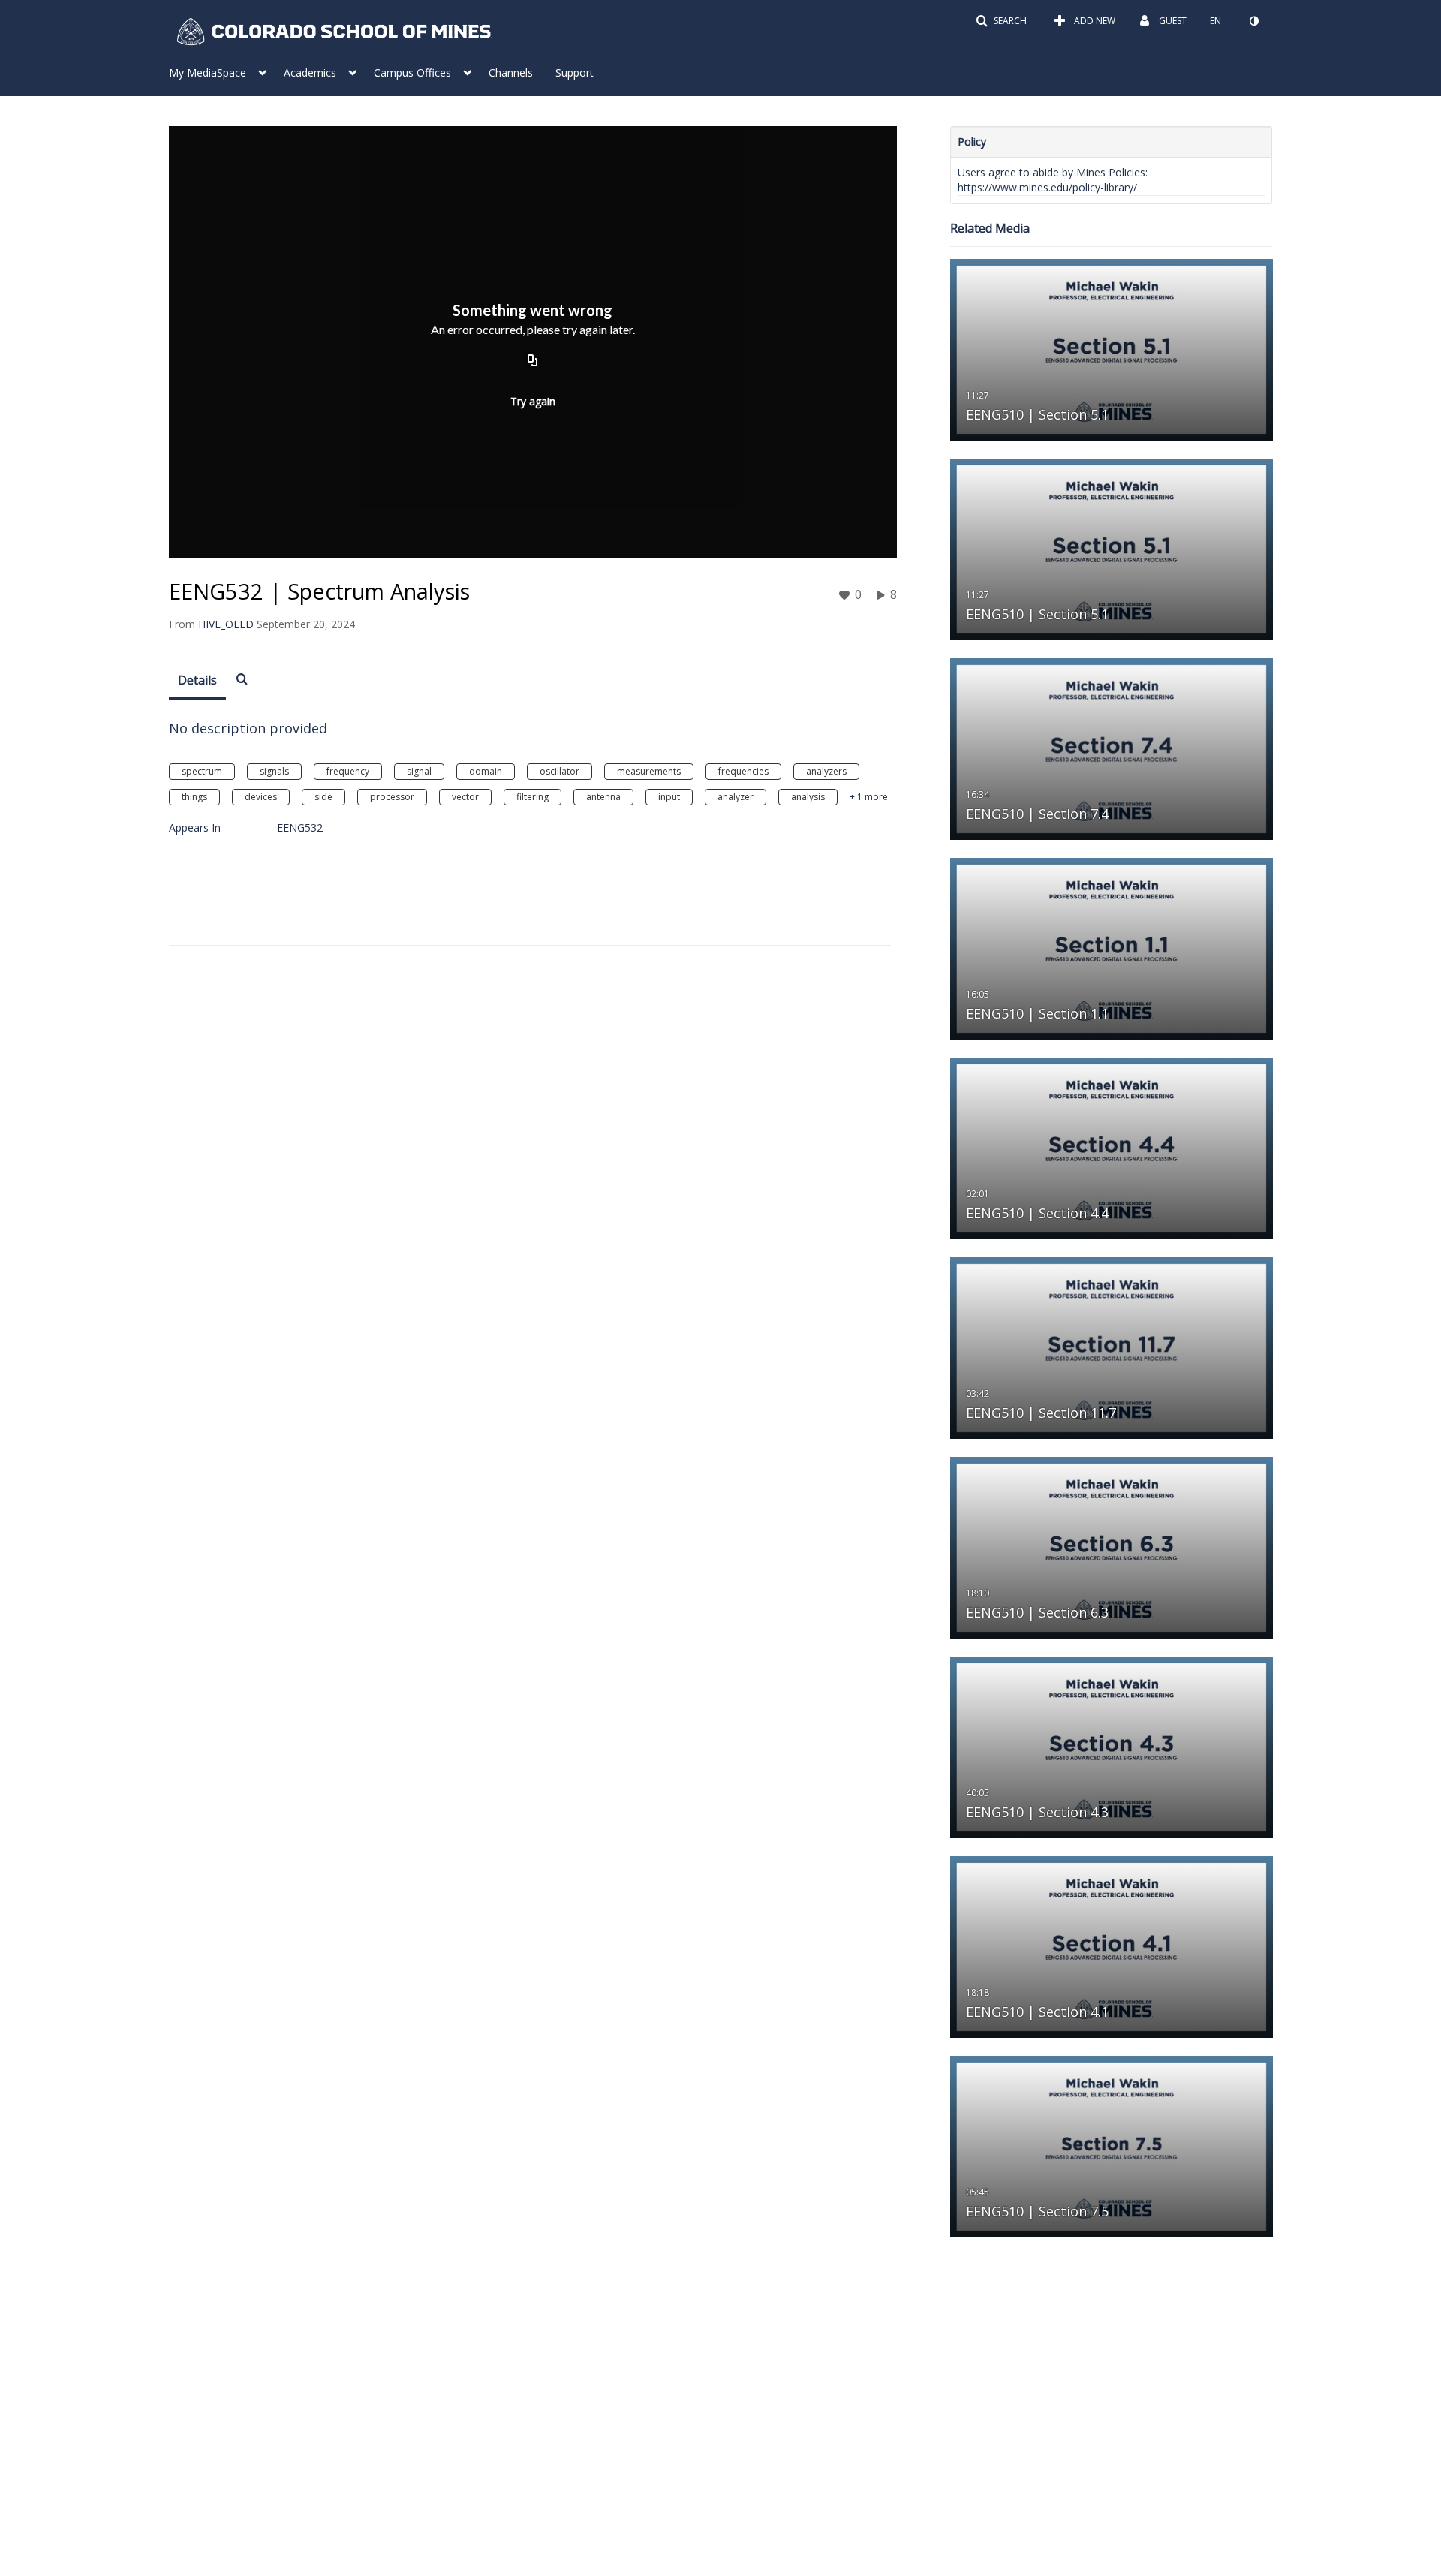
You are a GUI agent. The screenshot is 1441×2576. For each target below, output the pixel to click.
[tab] (197, 681)
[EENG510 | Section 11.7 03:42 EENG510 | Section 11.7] (1112, 1347)
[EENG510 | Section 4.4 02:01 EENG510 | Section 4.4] (1112, 1147)
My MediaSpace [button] (208, 72)
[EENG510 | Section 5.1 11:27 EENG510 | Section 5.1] (1112, 349)
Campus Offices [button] (412, 72)
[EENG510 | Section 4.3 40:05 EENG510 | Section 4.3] (1112, 1746)
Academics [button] (310, 72)
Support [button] (575, 72)
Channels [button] (511, 72)
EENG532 (300, 828)
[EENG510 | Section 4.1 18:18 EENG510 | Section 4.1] (1112, 1946)
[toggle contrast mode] (1253, 21)
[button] (1001, 21)
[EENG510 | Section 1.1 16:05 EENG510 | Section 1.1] (1112, 948)
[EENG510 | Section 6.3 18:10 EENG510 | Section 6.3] (1112, 1547)
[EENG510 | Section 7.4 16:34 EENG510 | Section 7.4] (1112, 748)
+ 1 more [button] (869, 797)
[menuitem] (226, 71)
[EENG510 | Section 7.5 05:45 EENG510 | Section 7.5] (1112, 2146)
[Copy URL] (533, 362)
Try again (533, 401)
